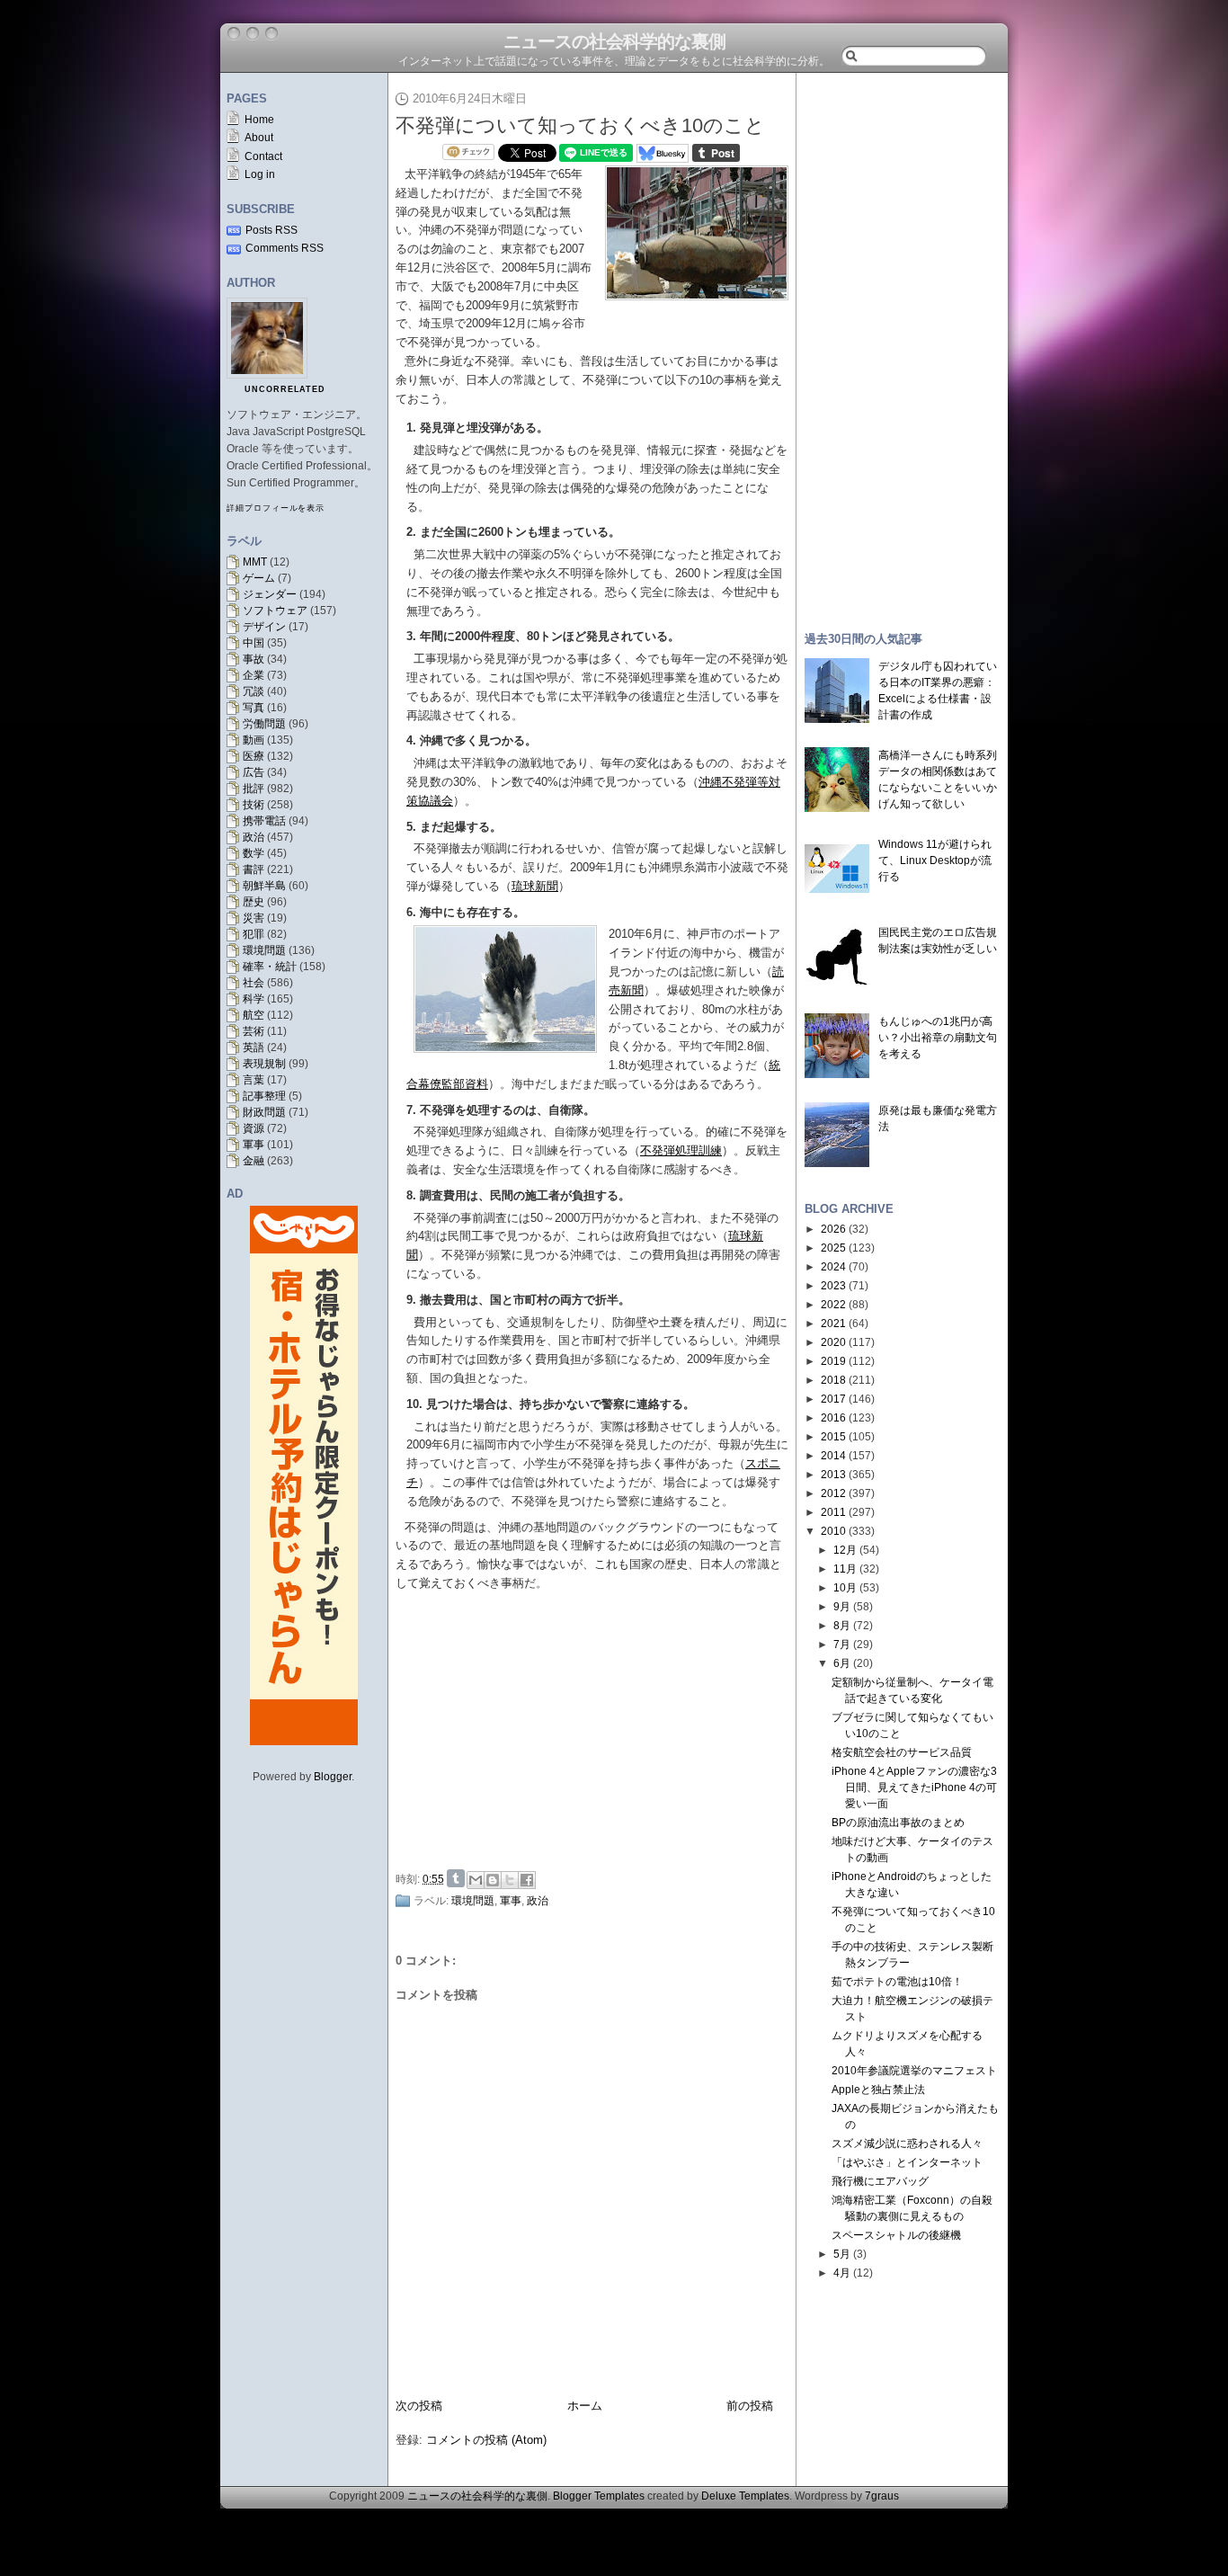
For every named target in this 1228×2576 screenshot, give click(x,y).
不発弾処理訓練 (681, 1150)
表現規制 (264, 1064)
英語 (254, 1047)
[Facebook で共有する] (527, 1880)
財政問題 (264, 1112)
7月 (842, 1645)
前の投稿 (750, 2406)
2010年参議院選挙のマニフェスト (914, 2071)
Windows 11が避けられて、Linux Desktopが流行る (935, 860)
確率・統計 (270, 967)
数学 (254, 853)
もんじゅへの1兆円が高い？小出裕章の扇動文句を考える (938, 1038)
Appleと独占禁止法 (878, 2090)
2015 (833, 1437)
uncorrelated (285, 389)
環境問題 (264, 950)
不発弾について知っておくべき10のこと (580, 125)
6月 (842, 1663)
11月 (845, 1569)
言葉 (254, 1080)
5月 (842, 2254)
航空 (254, 1015)
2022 (833, 1305)
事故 (254, 659)
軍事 (254, 1145)
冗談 (254, 691)
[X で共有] (510, 1880)
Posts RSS (271, 230)
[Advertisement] (597, 1728)
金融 (254, 1161)
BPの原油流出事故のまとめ (898, 1823)
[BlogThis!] (493, 1880)
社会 (254, 983)
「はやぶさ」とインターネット (907, 2162)
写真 (254, 708)
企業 (254, 675)
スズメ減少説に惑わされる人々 (907, 2144)
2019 (833, 1361)
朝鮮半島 (264, 886)
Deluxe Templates (745, 2496)
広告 (254, 772)
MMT (255, 562)
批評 (254, 789)
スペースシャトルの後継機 (896, 2235)
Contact (263, 156)
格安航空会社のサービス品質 (902, 1752)
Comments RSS (285, 248)
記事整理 (264, 1096)
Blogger (333, 1777)
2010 (833, 1531)
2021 (833, 1324)
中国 (254, 643)
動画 (254, 740)
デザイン (264, 627)
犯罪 (254, 934)
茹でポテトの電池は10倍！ (897, 1982)
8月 (842, 1626)
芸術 (254, 1031)
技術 (254, 805)
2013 (833, 1475)
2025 (833, 1248)
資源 (254, 1128)
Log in (260, 174)
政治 (254, 837)
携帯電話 (264, 821)
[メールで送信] (476, 1880)
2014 (833, 1456)
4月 (842, 2273)
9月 (842, 1607)
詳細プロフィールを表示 (276, 508)
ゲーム (259, 578)
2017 (833, 1399)
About (259, 138)
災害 (254, 918)
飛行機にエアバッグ (880, 2181)
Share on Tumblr (456, 1878)
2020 (833, 1342)
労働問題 (264, 724)
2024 (833, 1267)
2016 (833, 1418)
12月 (845, 1550)
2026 (833, 1229)
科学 (254, 999)
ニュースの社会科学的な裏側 (614, 41)
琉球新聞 (535, 886)
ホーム (585, 2406)
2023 (833, 1286)
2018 (833, 1380)
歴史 (254, 902)
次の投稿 (419, 2406)
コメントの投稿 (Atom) (486, 2440)
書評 (254, 869)
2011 (833, 1512)
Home (259, 120)
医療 (254, 756)
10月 (845, 1588)
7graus (882, 2496)
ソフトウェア (275, 611)
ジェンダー (270, 594)
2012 (833, 1493)
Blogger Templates (599, 2496)
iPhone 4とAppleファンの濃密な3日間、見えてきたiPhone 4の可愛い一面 (914, 1787)
